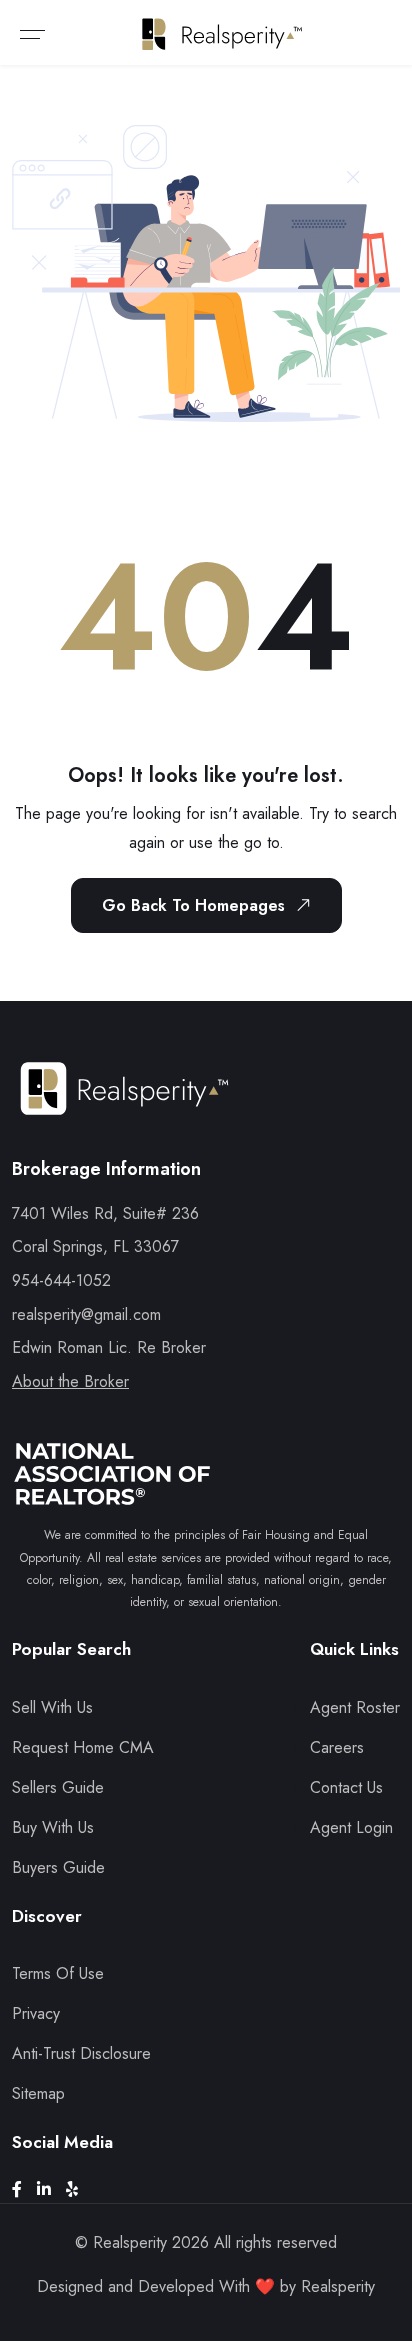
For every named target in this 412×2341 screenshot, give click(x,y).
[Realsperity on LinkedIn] (51, 2189)
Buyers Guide (58, 1867)
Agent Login (351, 1827)
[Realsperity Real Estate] (124, 1106)
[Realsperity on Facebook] (24, 2189)
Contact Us (346, 1787)
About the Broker (70, 1381)
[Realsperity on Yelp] (79, 2189)
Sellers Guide (58, 1787)
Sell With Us (52, 1707)
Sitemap (38, 2093)
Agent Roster (355, 1707)
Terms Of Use (58, 1973)
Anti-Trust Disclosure (81, 2053)
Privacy (36, 2013)
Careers (337, 1747)
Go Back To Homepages (193, 905)
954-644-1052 (61, 1280)
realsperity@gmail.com (86, 1314)
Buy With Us (53, 1827)
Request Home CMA (83, 1747)
